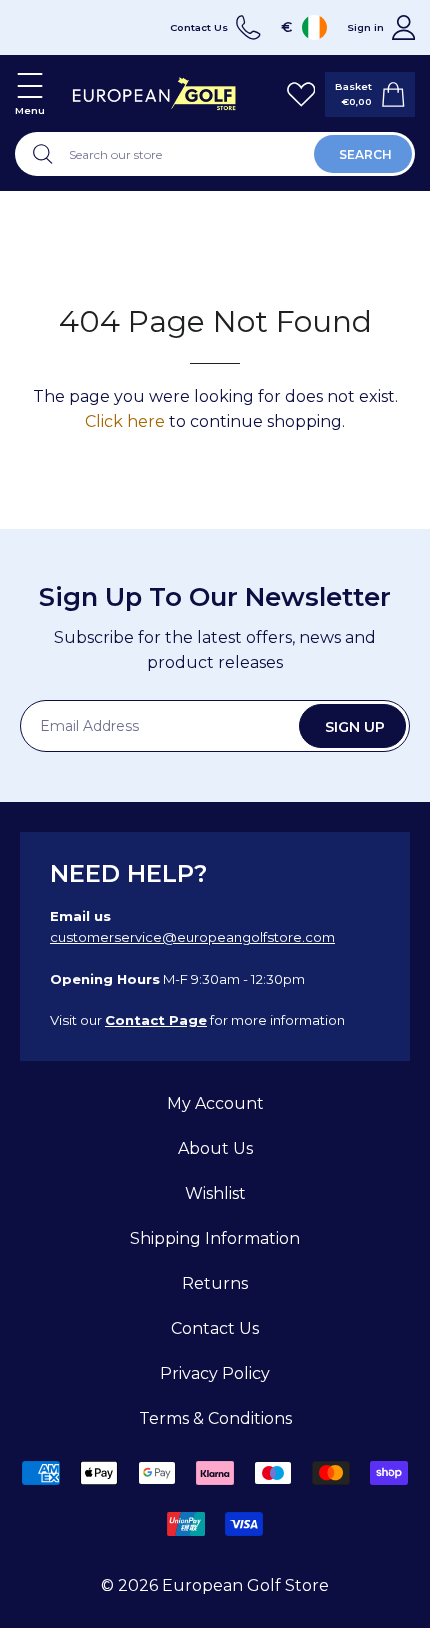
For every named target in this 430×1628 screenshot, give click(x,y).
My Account (215, 1103)
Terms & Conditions (215, 1418)
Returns (215, 1283)
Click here (125, 421)
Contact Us (215, 1328)
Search (365, 154)
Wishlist (215, 1193)
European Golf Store (245, 1585)
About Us (215, 1148)
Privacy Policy (215, 1373)
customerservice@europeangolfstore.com (192, 937)
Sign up (355, 727)
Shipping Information (215, 1238)
